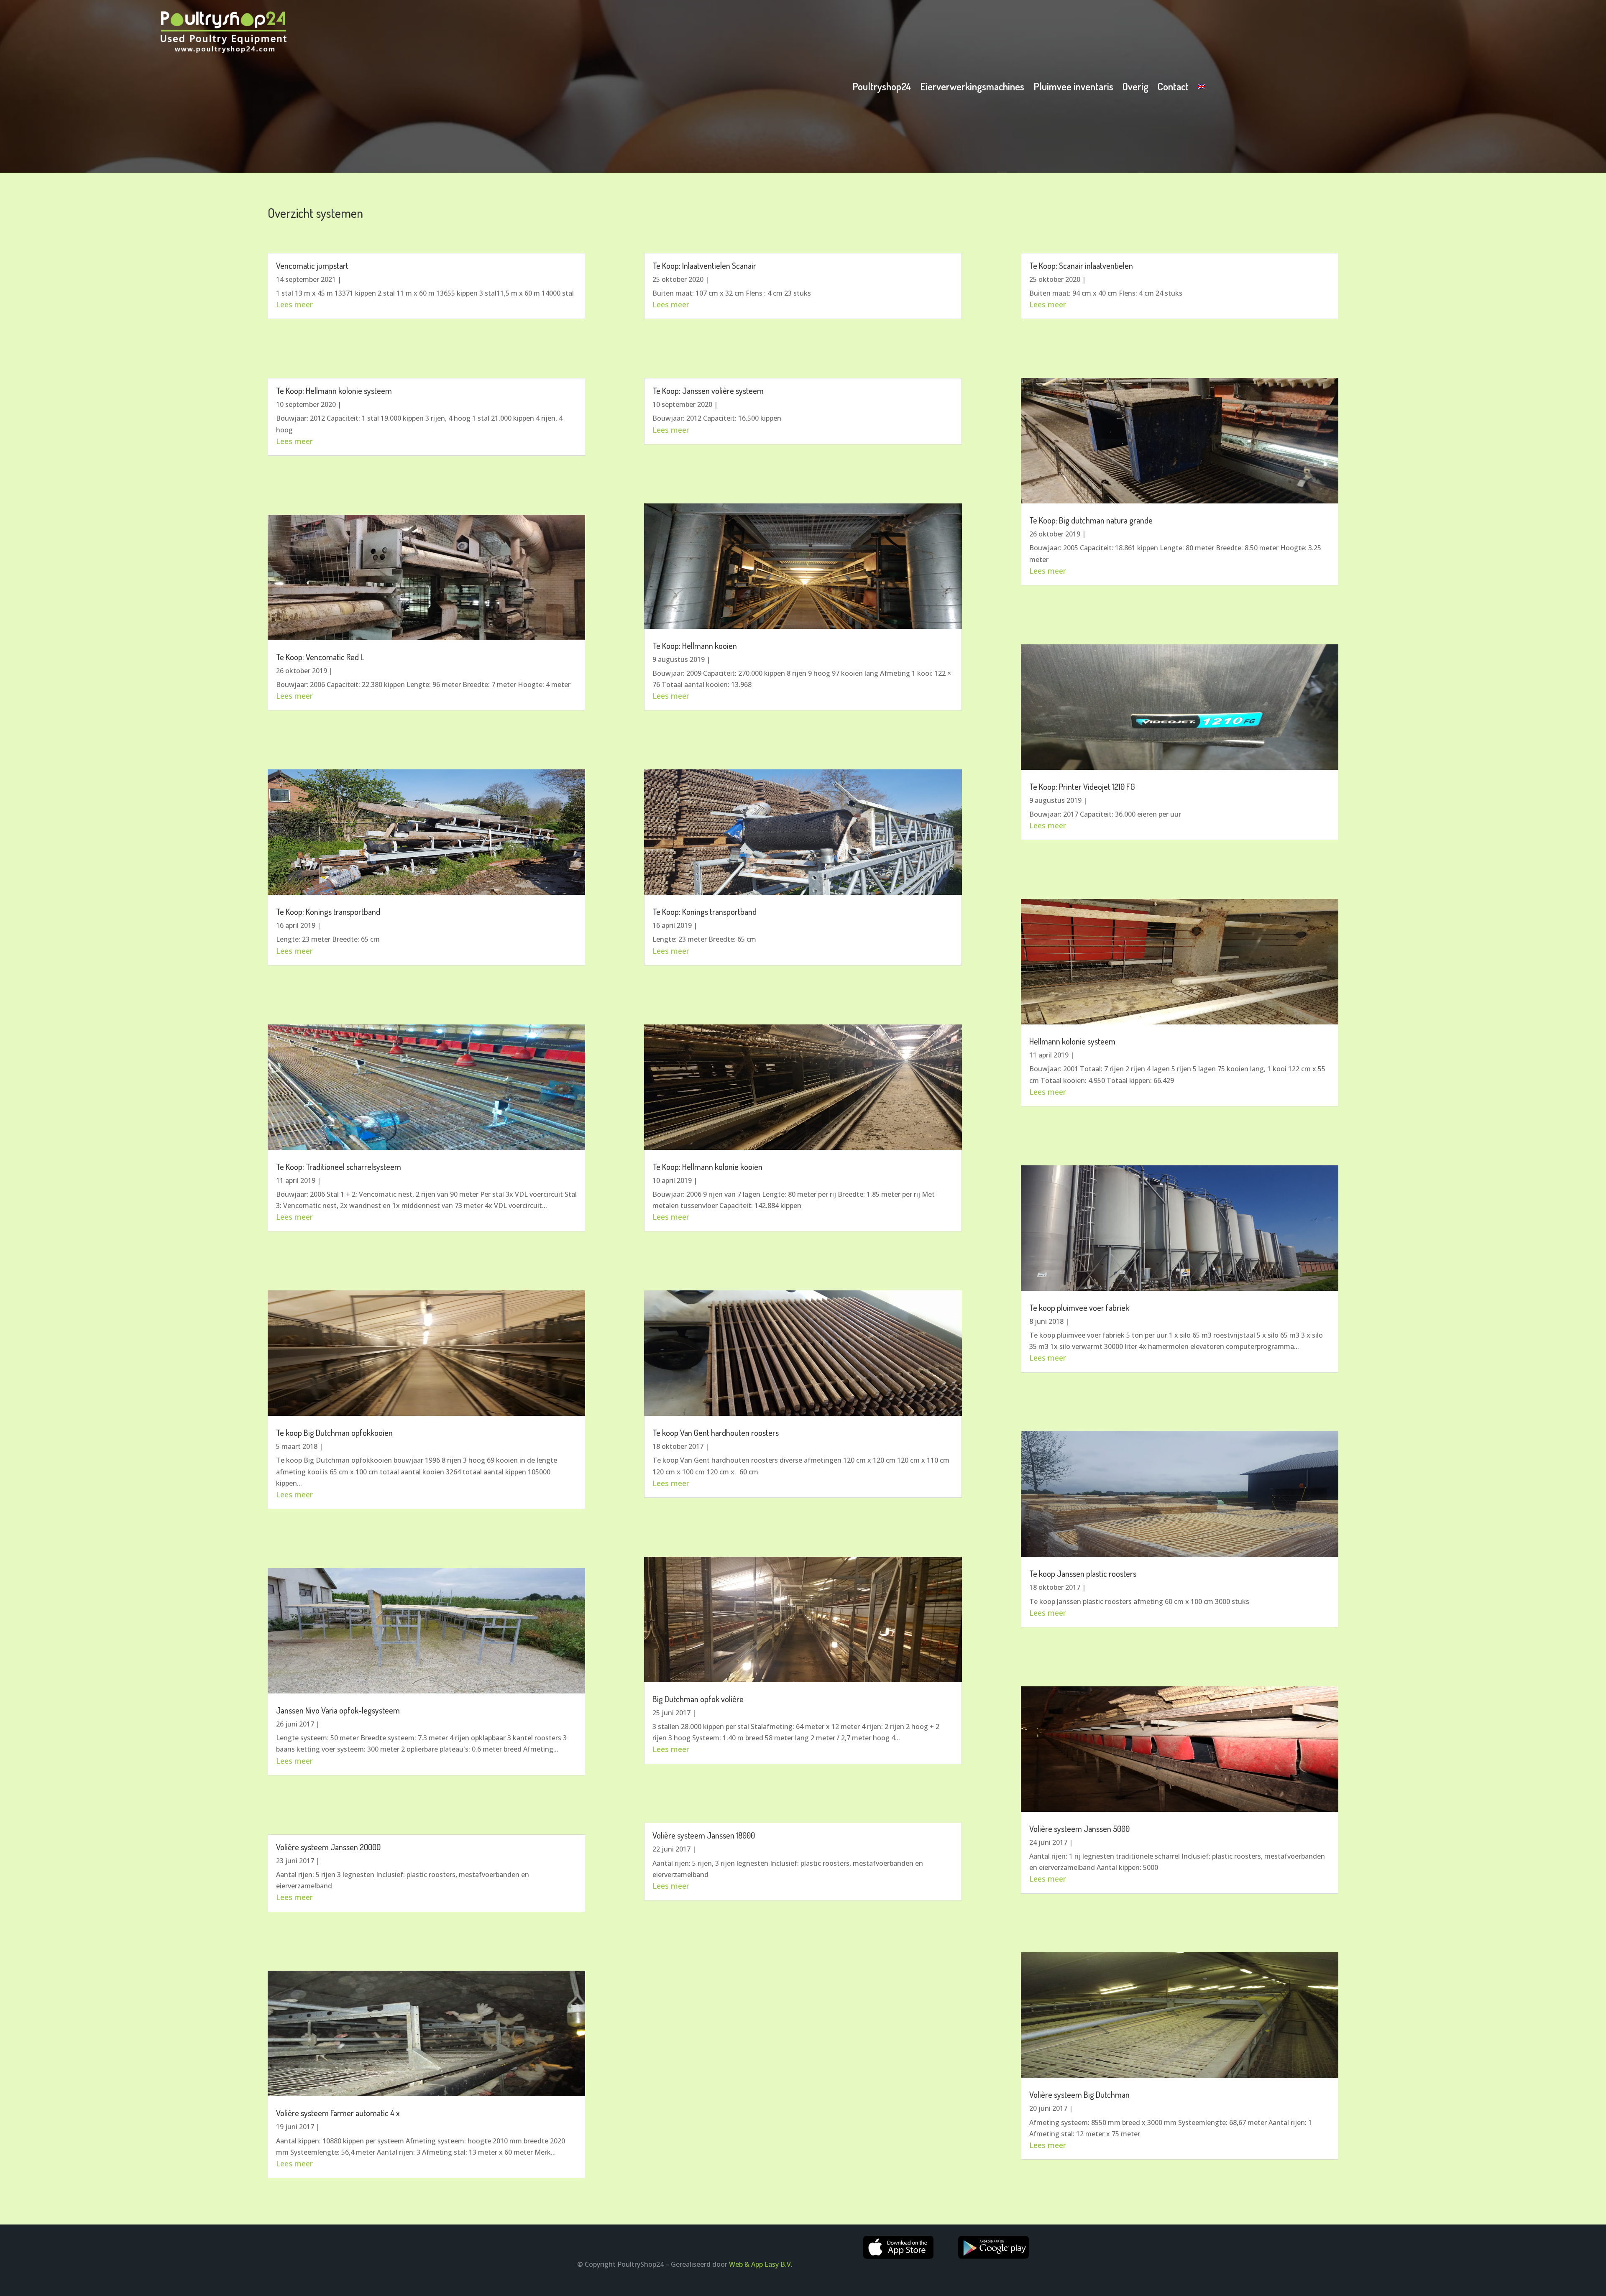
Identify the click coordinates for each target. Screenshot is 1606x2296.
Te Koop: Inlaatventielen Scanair (704, 266)
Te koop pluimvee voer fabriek (1079, 1308)
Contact (1173, 88)
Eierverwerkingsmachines (972, 88)
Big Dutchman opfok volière (698, 1699)
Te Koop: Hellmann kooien (695, 646)
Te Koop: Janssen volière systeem (708, 391)
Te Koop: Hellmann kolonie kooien (707, 1167)
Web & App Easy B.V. (761, 2264)
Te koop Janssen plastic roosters (1083, 1573)
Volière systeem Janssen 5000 (1079, 1829)
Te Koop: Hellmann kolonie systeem (334, 391)
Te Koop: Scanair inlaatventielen (1081, 266)
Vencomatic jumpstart (312, 266)
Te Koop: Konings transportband (328, 912)
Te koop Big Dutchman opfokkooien (334, 1433)
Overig (1135, 88)
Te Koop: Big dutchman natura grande (1091, 520)
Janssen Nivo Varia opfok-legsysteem (338, 1710)
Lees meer (294, 304)
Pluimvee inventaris (1073, 88)
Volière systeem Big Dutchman (1079, 2094)
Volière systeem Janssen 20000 (328, 1847)
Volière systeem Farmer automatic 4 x (338, 2113)
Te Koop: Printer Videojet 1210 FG (1082, 787)
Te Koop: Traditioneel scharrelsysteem (339, 1167)
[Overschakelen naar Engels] (1202, 88)
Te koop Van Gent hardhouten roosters (716, 1433)
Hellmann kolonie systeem (1072, 1041)
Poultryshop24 (882, 88)
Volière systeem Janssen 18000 (704, 1835)
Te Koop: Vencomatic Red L (320, 657)
